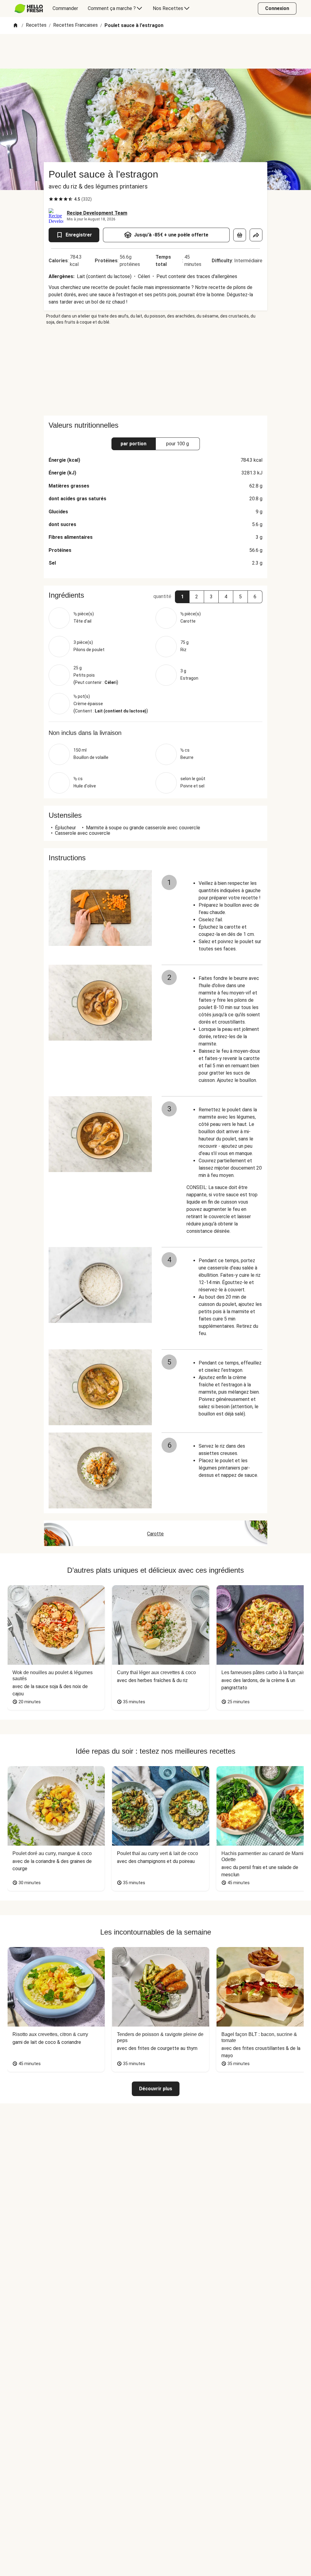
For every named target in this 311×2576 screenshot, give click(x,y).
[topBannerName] (155, 51)
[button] (182, 597)
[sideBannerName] (155, 370)
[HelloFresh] (29, 8)
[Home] (15, 26)
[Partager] (256, 235)
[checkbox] (51, 199)
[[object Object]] (240, 235)
